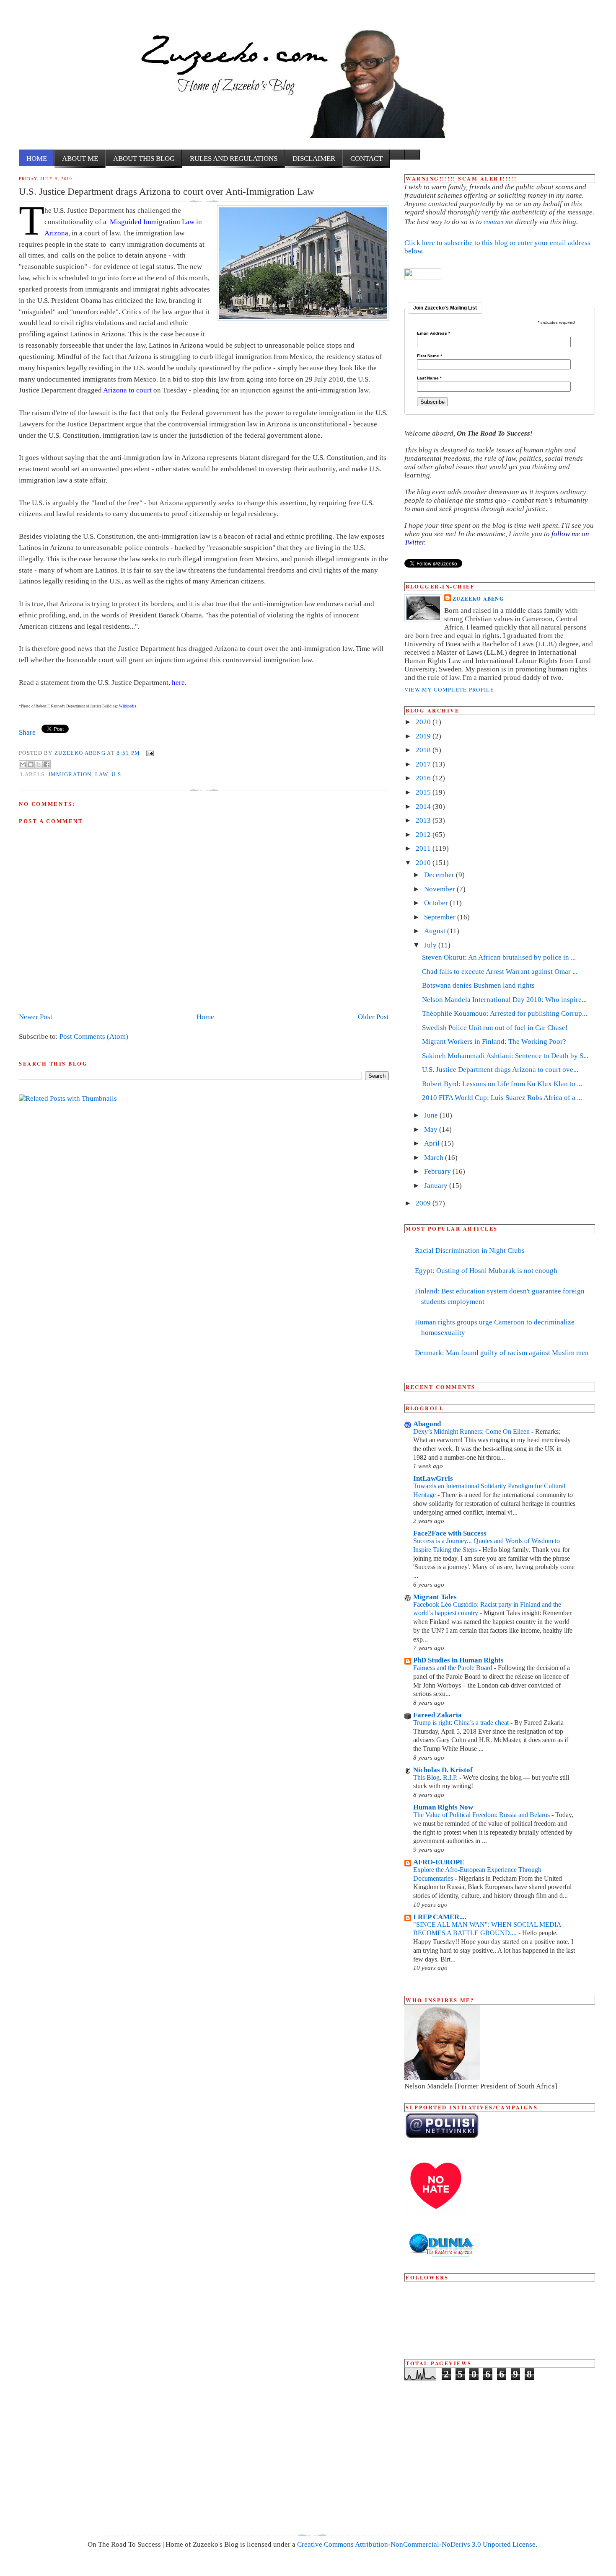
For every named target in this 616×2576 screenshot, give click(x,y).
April (433, 1143)
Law (102, 774)
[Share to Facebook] (47, 764)
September (441, 917)
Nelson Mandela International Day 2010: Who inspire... (504, 1000)
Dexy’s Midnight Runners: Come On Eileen (472, 1431)
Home (37, 159)
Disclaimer (314, 159)
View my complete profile (449, 689)
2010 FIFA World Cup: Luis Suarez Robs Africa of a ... (502, 1098)
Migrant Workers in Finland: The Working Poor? (494, 1041)
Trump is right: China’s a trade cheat (462, 1723)
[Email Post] (149, 752)
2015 (424, 792)
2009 (424, 1203)
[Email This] (23, 764)
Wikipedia (128, 706)
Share (27, 732)
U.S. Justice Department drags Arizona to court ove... (500, 1070)
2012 (424, 835)
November (440, 889)
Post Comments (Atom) (94, 1036)
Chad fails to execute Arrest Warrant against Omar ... (500, 972)
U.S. (117, 774)
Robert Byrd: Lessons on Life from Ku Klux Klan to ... (502, 1084)
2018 (424, 750)
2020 (424, 722)
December (440, 875)
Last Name (429, 378)
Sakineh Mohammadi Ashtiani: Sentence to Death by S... (505, 1056)
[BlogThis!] (31, 764)
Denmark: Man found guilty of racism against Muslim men (502, 1353)
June (432, 1115)
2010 (424, 863)
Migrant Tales (435, 1597)
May (432, 1129)
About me (80, 159)
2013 (424, 820)
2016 (424, 778)
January (437, 1186)
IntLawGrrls (433, 1478)
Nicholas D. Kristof (443, 1770)
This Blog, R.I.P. (436, 1777)
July (431, 945)
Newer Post (36, 1017)
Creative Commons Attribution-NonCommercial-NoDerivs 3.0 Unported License (416, 2544)
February (438, 1171)
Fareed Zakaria (437, 1715)
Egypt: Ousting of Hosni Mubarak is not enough (486, 1271)
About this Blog (144, 159)
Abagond (427, 1424)
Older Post (373, 1017)
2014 (424, 807)
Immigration (70, 774)
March (435, 1158)
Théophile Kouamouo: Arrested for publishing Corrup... (505, 1013)
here (178, 683)
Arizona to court (127, 390)
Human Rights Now (443, 1807)
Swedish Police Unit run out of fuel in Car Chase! (495, 1028)
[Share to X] (39, 764)
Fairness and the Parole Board (454, 1668)
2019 (424, 736)
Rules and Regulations (234, 159)
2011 (424, 848)
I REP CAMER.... (440, 1917)
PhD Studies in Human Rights (458, 1660)
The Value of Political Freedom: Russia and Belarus (482, 1815)
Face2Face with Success (450, 1533)
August (436, 931)
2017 (424, 764)
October (437, 903)
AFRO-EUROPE (439, 1862)
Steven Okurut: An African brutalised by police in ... (499, 957)
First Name (430, 356)
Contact (366, 159)
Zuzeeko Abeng (81, 752)
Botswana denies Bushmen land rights (478, 985)
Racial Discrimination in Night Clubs (470, 1251)
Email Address (434, 333)
